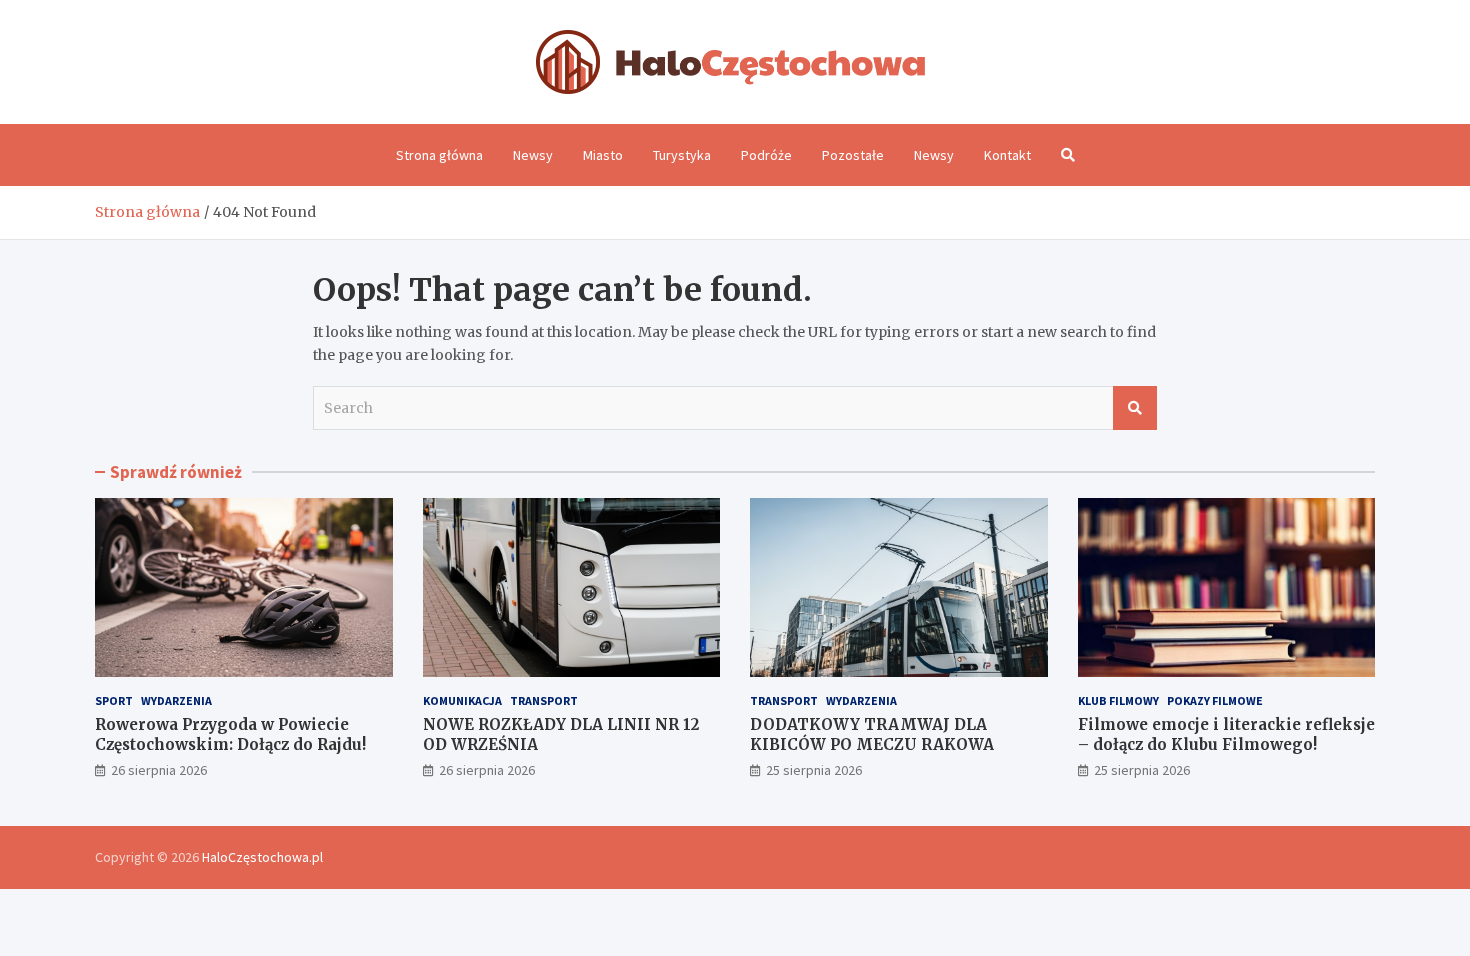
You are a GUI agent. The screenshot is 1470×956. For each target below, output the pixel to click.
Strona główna (439, 155)
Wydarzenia (176, 700)
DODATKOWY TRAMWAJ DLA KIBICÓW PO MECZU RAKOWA (872, 734)
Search (1135, 408)
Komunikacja (462, 700)
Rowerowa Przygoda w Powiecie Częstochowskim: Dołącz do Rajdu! (230, 734)
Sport (114, 700)
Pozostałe (853, 155)
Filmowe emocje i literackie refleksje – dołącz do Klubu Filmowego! (1226, 734)
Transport (544, 700)
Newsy (533, 155)
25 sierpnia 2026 (814, 770)
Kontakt (1007, 155)
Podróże (766, 155)
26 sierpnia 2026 (159, 770)
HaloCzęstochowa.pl (262, 857)
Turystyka (682, 155)
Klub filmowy (1118, 700)
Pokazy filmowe (1215, 700)
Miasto (603, 155)
